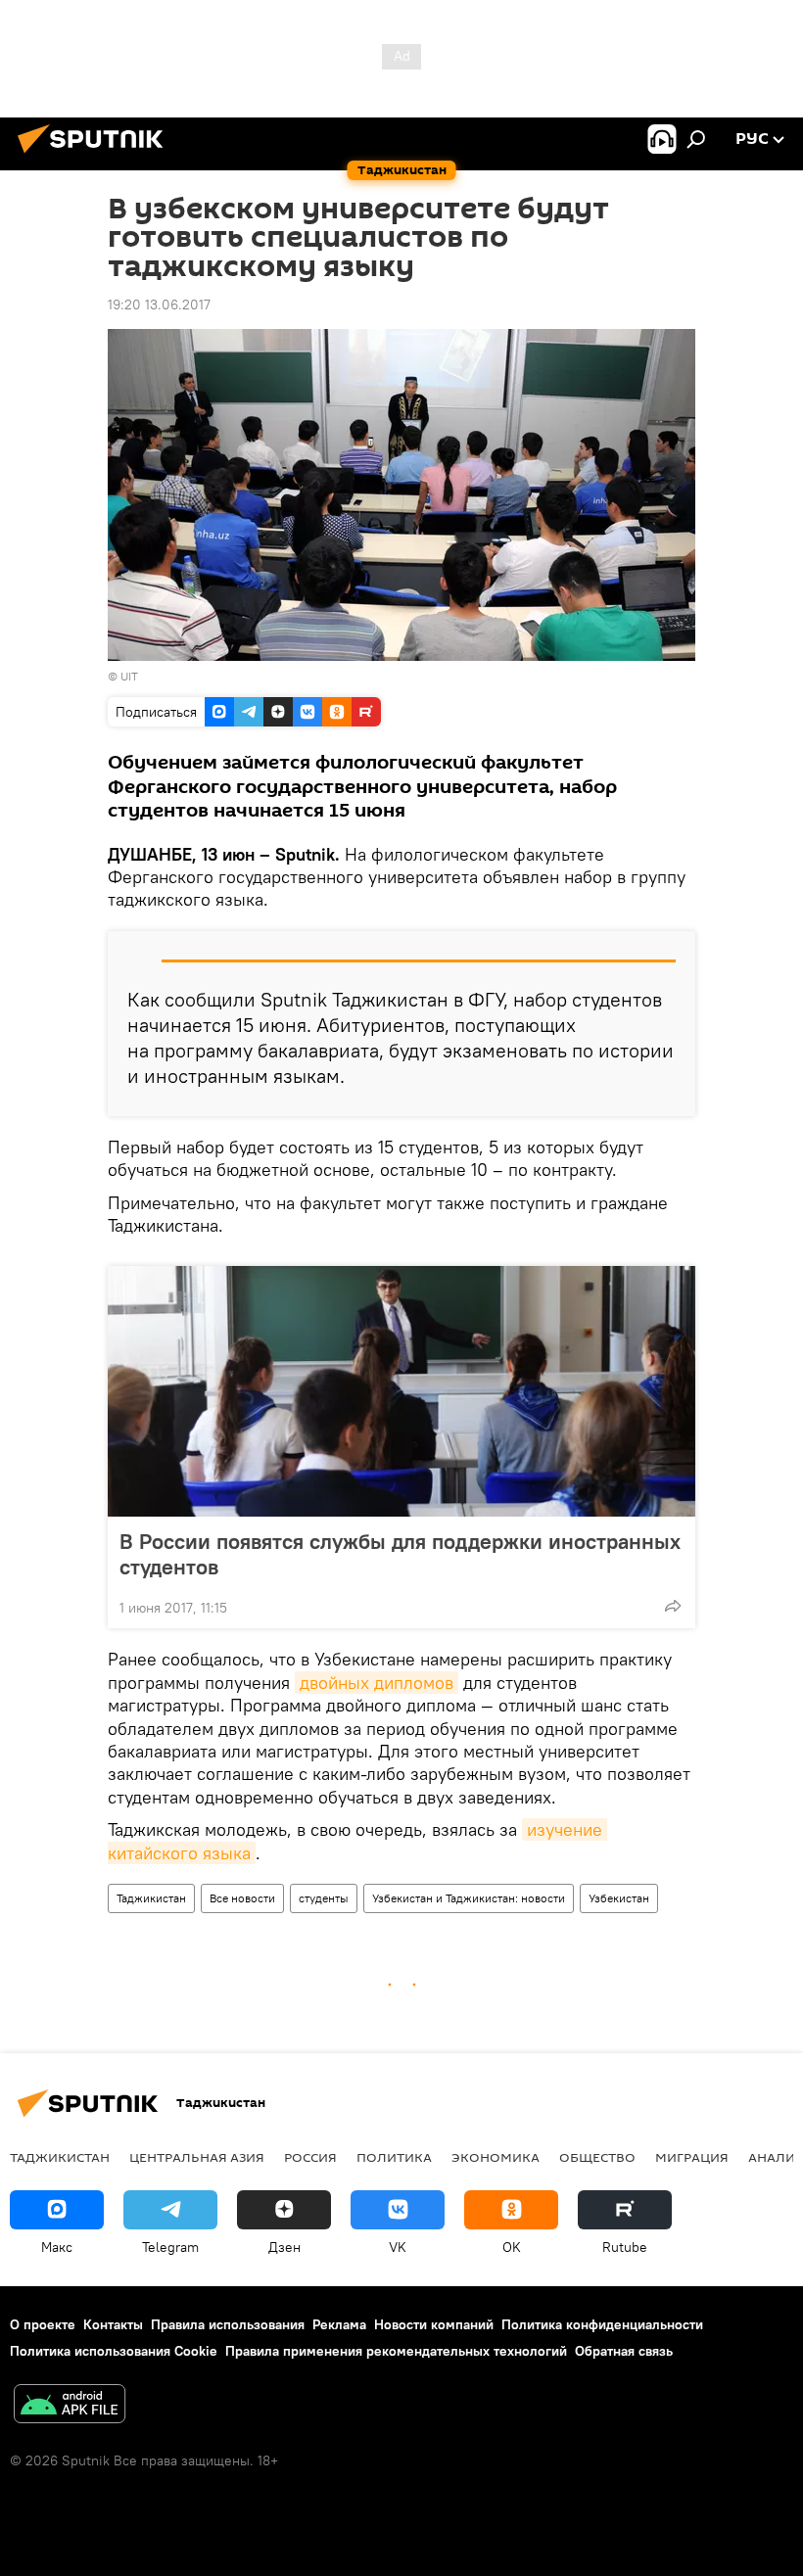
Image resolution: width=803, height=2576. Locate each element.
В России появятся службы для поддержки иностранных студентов (400, 1554)
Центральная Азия (197, 2157)
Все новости (242, 1898)
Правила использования (228, 2324)
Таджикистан (151, 1898)
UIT (129, 676)
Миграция (692, 2157)
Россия (310, 2157)
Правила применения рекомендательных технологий (396, 2351)
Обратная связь (624, 2351)
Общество (597, 2157)
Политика (394, 2157)
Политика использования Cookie (114, 2351)
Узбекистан (619, 1898)
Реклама (339, 2324)
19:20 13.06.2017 (159, 304)
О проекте (43, 2324)
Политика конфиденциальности (602, 2324)
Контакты (113, 2324)
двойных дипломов (377, 1683)
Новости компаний (434, 2324)
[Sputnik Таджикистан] (96, 156)
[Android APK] (70, 2406)
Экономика (496, 2157)
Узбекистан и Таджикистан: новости (469, 1898)
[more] (673, 1606)
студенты (324, 1898)
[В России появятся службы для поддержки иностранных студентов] (401, 1391)
